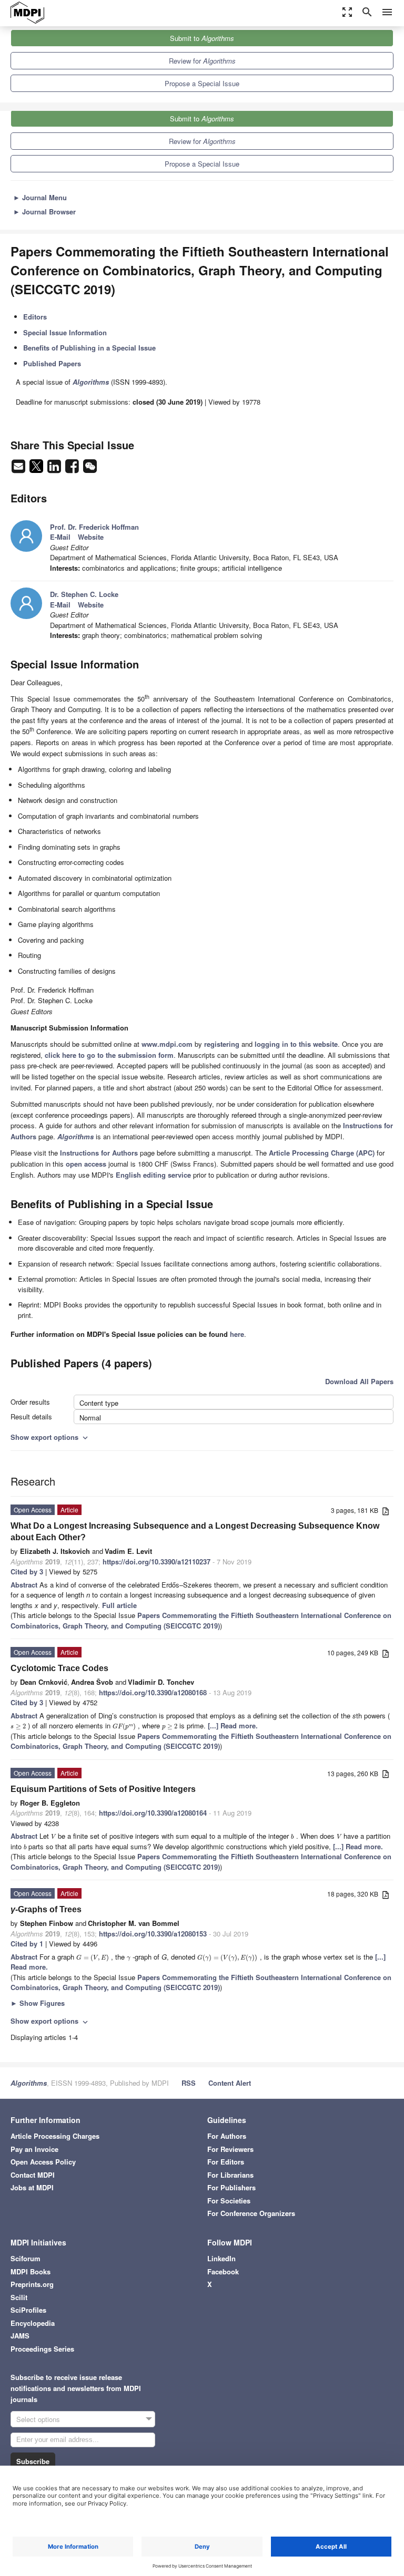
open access (86, 1164)
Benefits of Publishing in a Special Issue (89, 348)
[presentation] (18, 1725)
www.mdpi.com (167, 1044)
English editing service (153, 1175)
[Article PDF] (386, 1511)
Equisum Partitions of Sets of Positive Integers (103, 1789)
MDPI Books (31, 2271)
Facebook (223, 2271)
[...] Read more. (233, 1725)
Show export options (50, 1437)
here (237, 1334)
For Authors (227, 2136)
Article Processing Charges (55, 2136)
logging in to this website (296, 1044)
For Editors (226, 2162)
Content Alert (230, 2083)
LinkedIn (221, 2258)
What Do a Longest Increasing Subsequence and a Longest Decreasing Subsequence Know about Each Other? (195, 1532)
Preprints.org (32, 2284)
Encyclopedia (33, 2323)
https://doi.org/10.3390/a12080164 (153, 1813)
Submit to (202, 38)
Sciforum (26, 2258)
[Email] (19, 469)
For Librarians (230, 2175)
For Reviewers (230, 2149)
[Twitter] (37, 469)
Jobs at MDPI (32, 2187)
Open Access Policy (43, 2162)
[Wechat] (90, 469)
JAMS (20, 2336)
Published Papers (52, 363)
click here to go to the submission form (109, 1055)
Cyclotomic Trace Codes (59, 1668)
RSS (189, 2083)
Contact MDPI (33, 2175)
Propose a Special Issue (202, 83)
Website (91, 537)
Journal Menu (40, 197)
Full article (119, 1605)
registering (222, 1044)
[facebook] (73, 469)
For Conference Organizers (251, 2213)
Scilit (19, 2297)
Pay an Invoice (34, 2149)
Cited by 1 (27, 1944)
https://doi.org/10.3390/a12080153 (153, 1934)
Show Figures (38, 2003)
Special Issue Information (65, 332)
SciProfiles (28, 2310)
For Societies (229, 2201)
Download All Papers (359, 1381)
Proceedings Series (42, 2349)
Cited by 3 (27, 1572)
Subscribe (33, 2461)
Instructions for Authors (99, 1153)
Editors (35, 317)
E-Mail (60, 537)
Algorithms (29, 2083)
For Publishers (231, 2187)
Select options (38, 2419)
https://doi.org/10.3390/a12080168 (153, 1692)
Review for (202, 61)
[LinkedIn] (55, 469)
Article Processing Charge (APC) (322, 1153)
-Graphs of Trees (46, 1909)
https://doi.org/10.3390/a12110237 (156, 1562)
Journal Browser (44, 212)
